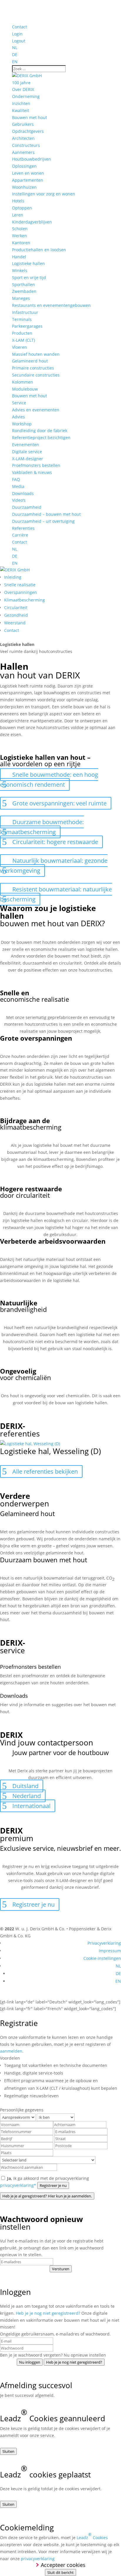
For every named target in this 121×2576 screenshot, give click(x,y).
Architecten (23, 138)
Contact (20, 27)
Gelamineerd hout (30, 361)
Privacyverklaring (104, 1943)
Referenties (23, 528)
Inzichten (21, 103)
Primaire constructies (33, 368)
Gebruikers (23, 124)
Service (19, 403)
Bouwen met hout (30, 117)
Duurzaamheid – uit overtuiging (43, 521)
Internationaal (31, 1806)
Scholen (20, 229)
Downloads (23, 493)
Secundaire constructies (36, 375)
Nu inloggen (30, 2362)
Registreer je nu (33, 1904)
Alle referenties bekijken (45, 1471)
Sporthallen (23, 285)
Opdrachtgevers (28, 131)
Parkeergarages (27, 326)
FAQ (16, 479)
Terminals (22, 319)
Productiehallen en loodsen (39, 250)
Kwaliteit (21, 110)
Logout (19, 41)
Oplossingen (24, 166)
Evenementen (26, 445)
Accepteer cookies (63, 2565)
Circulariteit (16, 608)
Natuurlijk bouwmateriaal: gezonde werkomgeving (54, 866)
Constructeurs (26, 145)
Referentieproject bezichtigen (41, 438)
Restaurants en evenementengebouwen (51, 305)
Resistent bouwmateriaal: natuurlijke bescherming (56, 894)
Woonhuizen (24, 187)
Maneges (21, 298)
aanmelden (11, 2051)
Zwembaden (24, 291)
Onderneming (26, 96)
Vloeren (20, 347)
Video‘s (19, 500)
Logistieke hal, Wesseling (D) (51, 1451)
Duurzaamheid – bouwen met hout (46, 514)
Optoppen (22, 208)
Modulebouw (25, 389)
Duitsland (25, 1786)
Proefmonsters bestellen (36, 465)
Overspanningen (21, 592)
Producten (22, 333)
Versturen (61, 2269)
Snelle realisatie (20, 585)
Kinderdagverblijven (32, 222)
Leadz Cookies (92, 2536)
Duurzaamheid (27, 507)
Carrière (20, 535)
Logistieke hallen (28, 263)
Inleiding (13, 577)
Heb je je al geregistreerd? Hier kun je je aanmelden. (47, 2196)
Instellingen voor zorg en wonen (44, 194)
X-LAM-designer (28, 459)
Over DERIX (23, 89)
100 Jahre (21, 83)
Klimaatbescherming (25, 600)
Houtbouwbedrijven (32, 159)
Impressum (110, 1951)
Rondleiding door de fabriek (40, 431)
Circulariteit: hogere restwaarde (55, 842)
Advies (19, 417)
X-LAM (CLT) (23, 340)
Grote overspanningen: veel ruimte (59, 803)
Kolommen (23, 382)
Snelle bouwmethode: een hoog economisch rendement (49, 780)
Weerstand (15, 623)
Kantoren (21, 243)
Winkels (20, 270)
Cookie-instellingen (102, 1958)
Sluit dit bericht (60, 2572)
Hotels (18, 201)
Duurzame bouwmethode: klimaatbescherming (42, 827)
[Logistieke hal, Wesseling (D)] (30, 1444)
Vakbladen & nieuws (32, 472)
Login (17, 34)
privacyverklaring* (18, 2185)
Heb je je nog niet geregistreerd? (48, 2313)
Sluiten (8, 2451)
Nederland (27, 1796)
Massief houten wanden (36, 354)
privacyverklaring (38, 2559)
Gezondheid (16, 615)
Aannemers (23, 152)
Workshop (22, 424)
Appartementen (28, 180)
